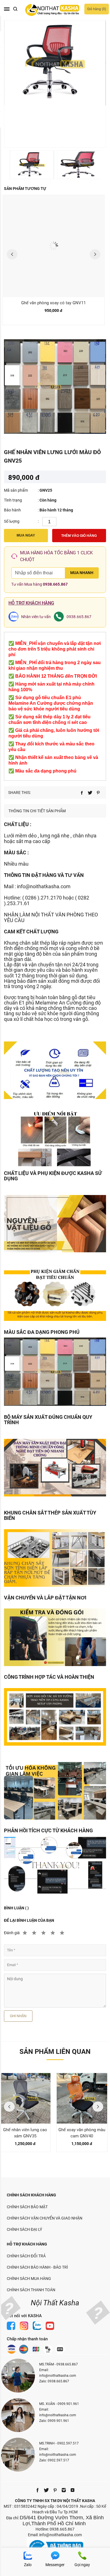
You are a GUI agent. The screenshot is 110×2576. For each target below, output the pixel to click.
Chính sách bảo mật (27, 2207)
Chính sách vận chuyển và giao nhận (45, 2218)
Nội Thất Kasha (55, 2303)
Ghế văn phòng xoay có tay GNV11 (53, 303)
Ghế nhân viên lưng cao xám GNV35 (25, 2133)
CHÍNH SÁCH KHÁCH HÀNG (31, 2195)
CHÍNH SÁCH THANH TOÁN (31, 2290)
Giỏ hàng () (97, 9)
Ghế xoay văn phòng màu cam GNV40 (82, 2133)
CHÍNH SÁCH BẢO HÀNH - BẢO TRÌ (37, 2267)
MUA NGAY (26, 535)
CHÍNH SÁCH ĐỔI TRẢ (26, 2256)
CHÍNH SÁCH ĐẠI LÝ (24, 2229)
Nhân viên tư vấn (36, 617)
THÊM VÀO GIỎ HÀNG (79, 536)
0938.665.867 (55, 584)
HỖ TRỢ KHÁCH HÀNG (27, 2244)
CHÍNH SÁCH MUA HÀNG (29, 2279)
